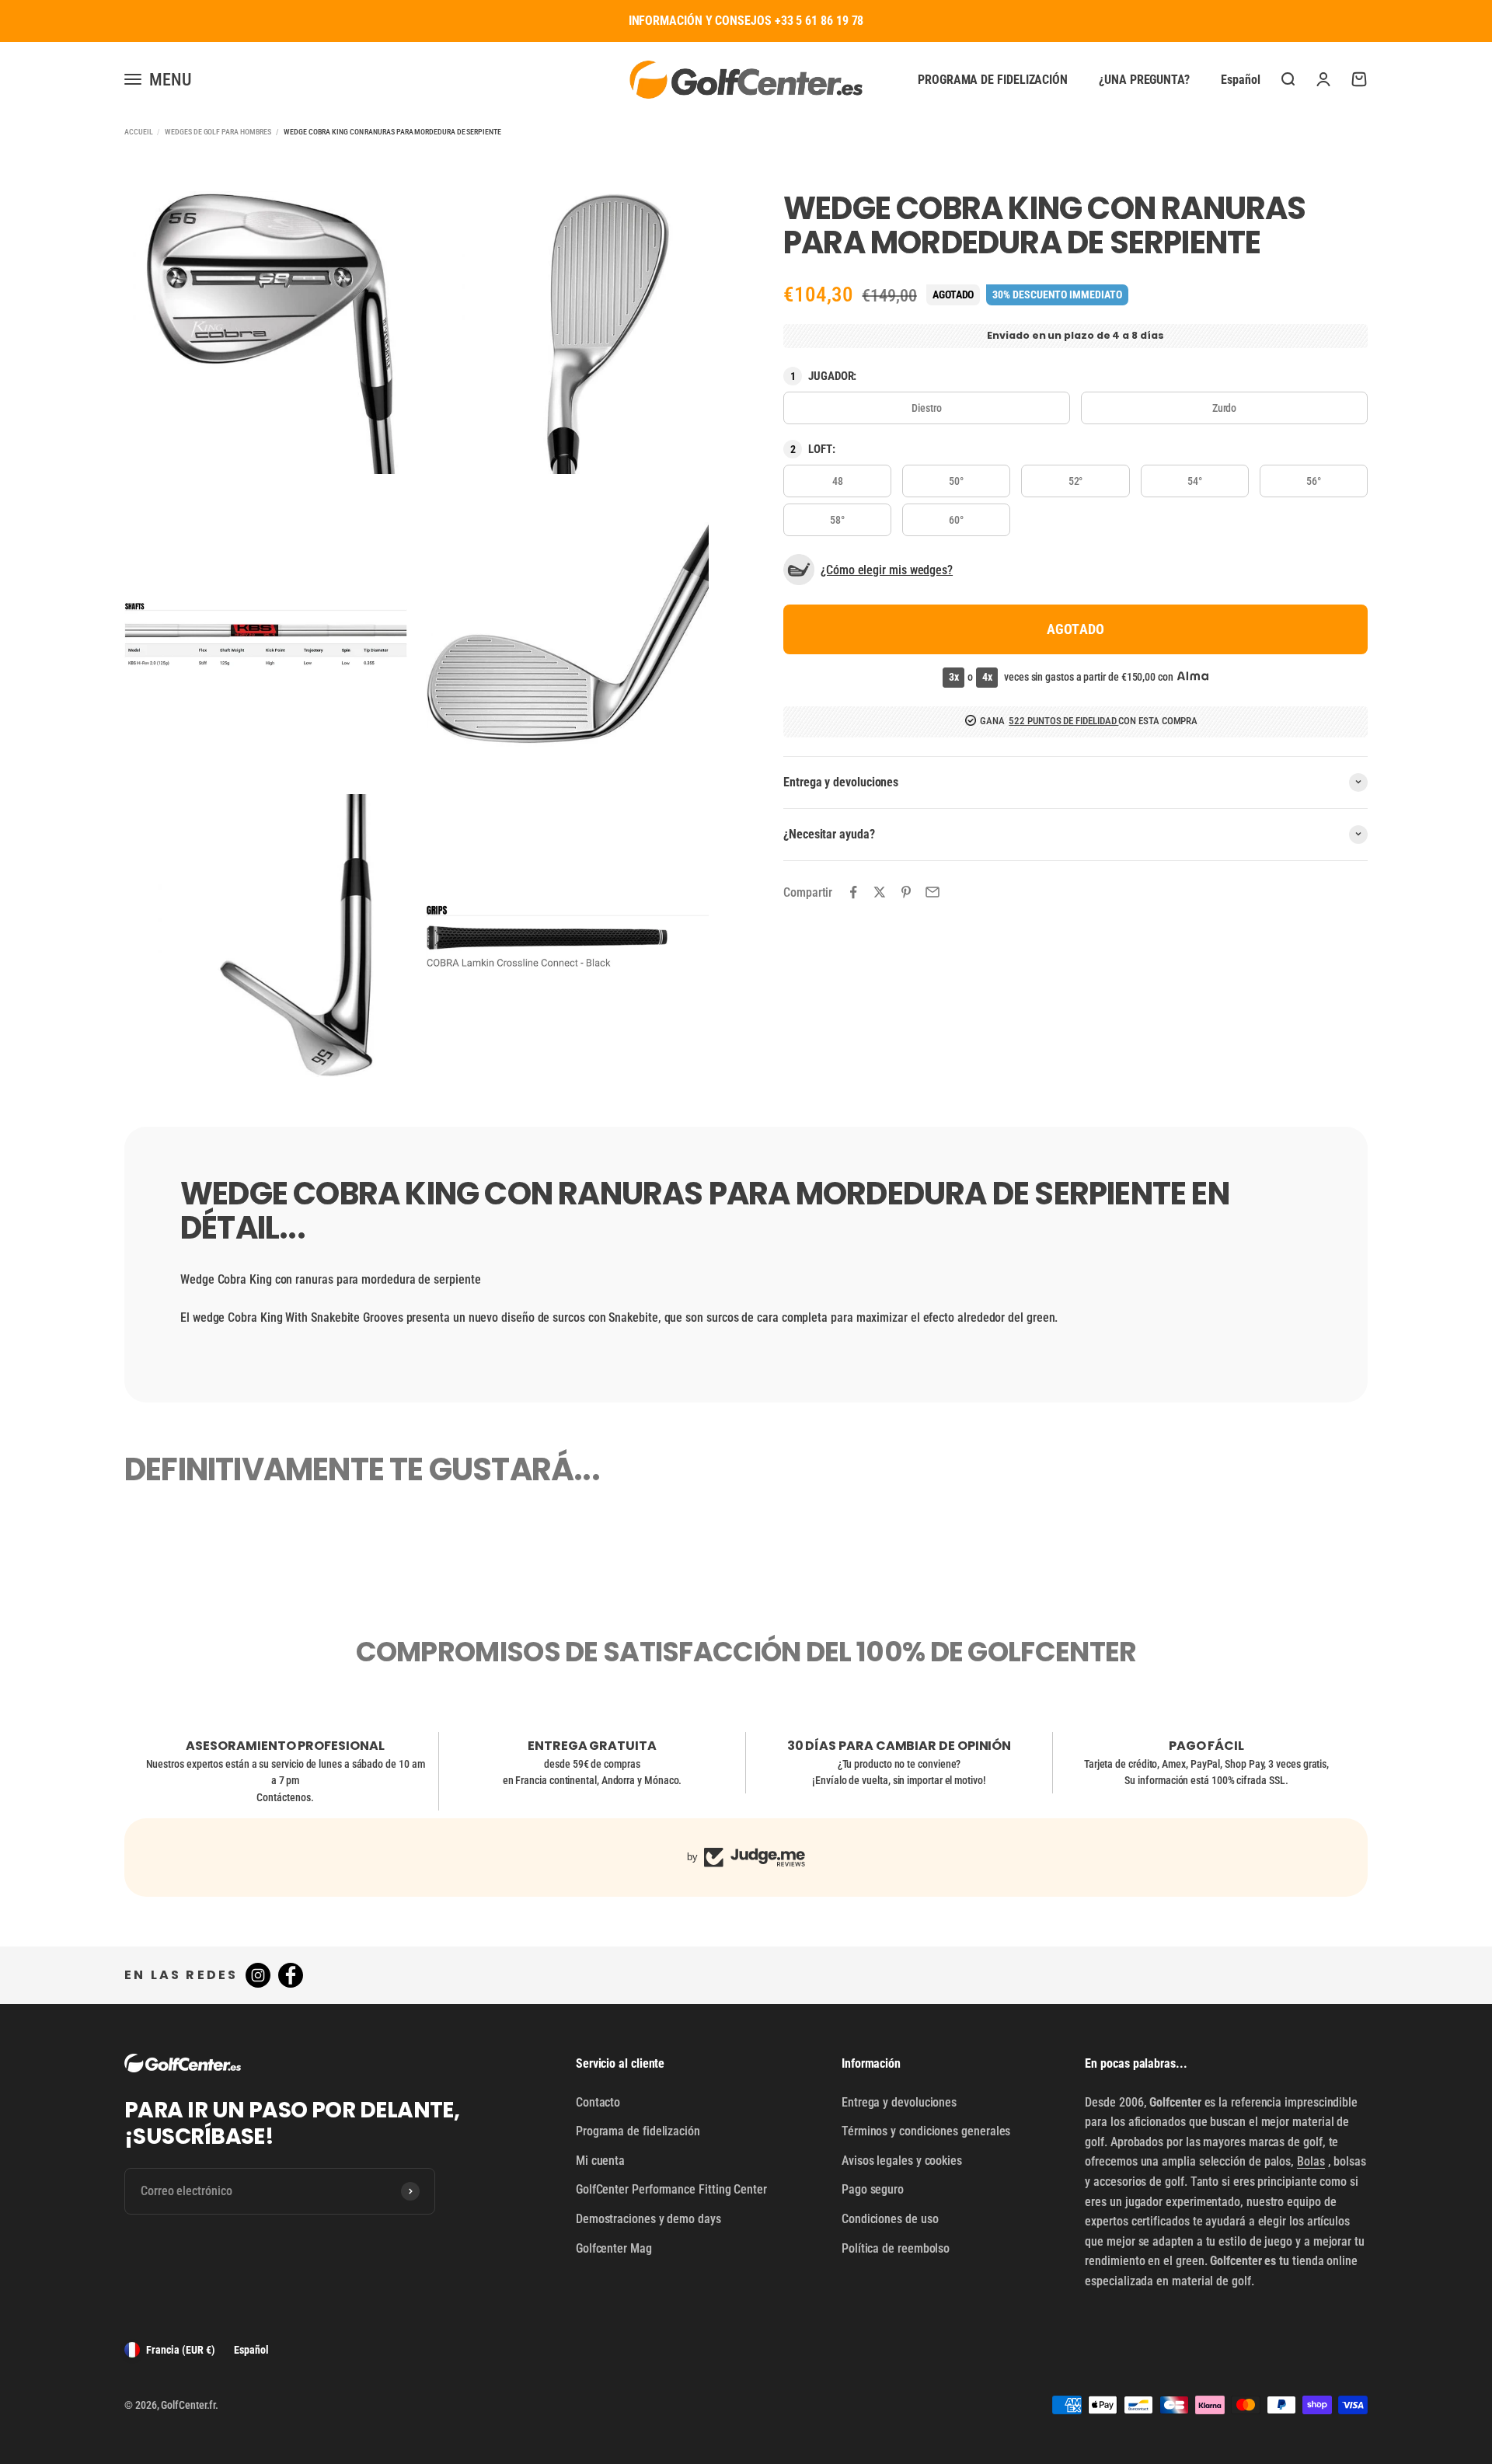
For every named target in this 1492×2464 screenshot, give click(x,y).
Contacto (598, 2102)
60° (956, 519)
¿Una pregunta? (1144, 79)
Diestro (926, 407)
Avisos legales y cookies (902, 2161)
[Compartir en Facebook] (853, 892)
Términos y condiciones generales (926, 2131)
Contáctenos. (285, 1797)
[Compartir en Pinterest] (906, 892)
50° (956, 480)
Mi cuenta (600, 2161)
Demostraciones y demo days (648, 2219)
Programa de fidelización (993, 79)
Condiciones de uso (890, 2219)
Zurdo (1225, 407)
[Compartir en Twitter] (880, 892)
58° (837, 519)
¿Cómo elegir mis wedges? (887, 569)
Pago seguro (873, 2189)
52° (1076, 480)
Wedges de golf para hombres (218, 132)
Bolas (1311, 2161)
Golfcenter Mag (614, 2248)
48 (838, 480)
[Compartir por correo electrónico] (932, 892)
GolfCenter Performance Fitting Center (671, 2189)
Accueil (138, 132)
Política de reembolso (896, 2248)
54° (1195, 480)
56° (1314, 480)
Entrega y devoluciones (899, 2102)
